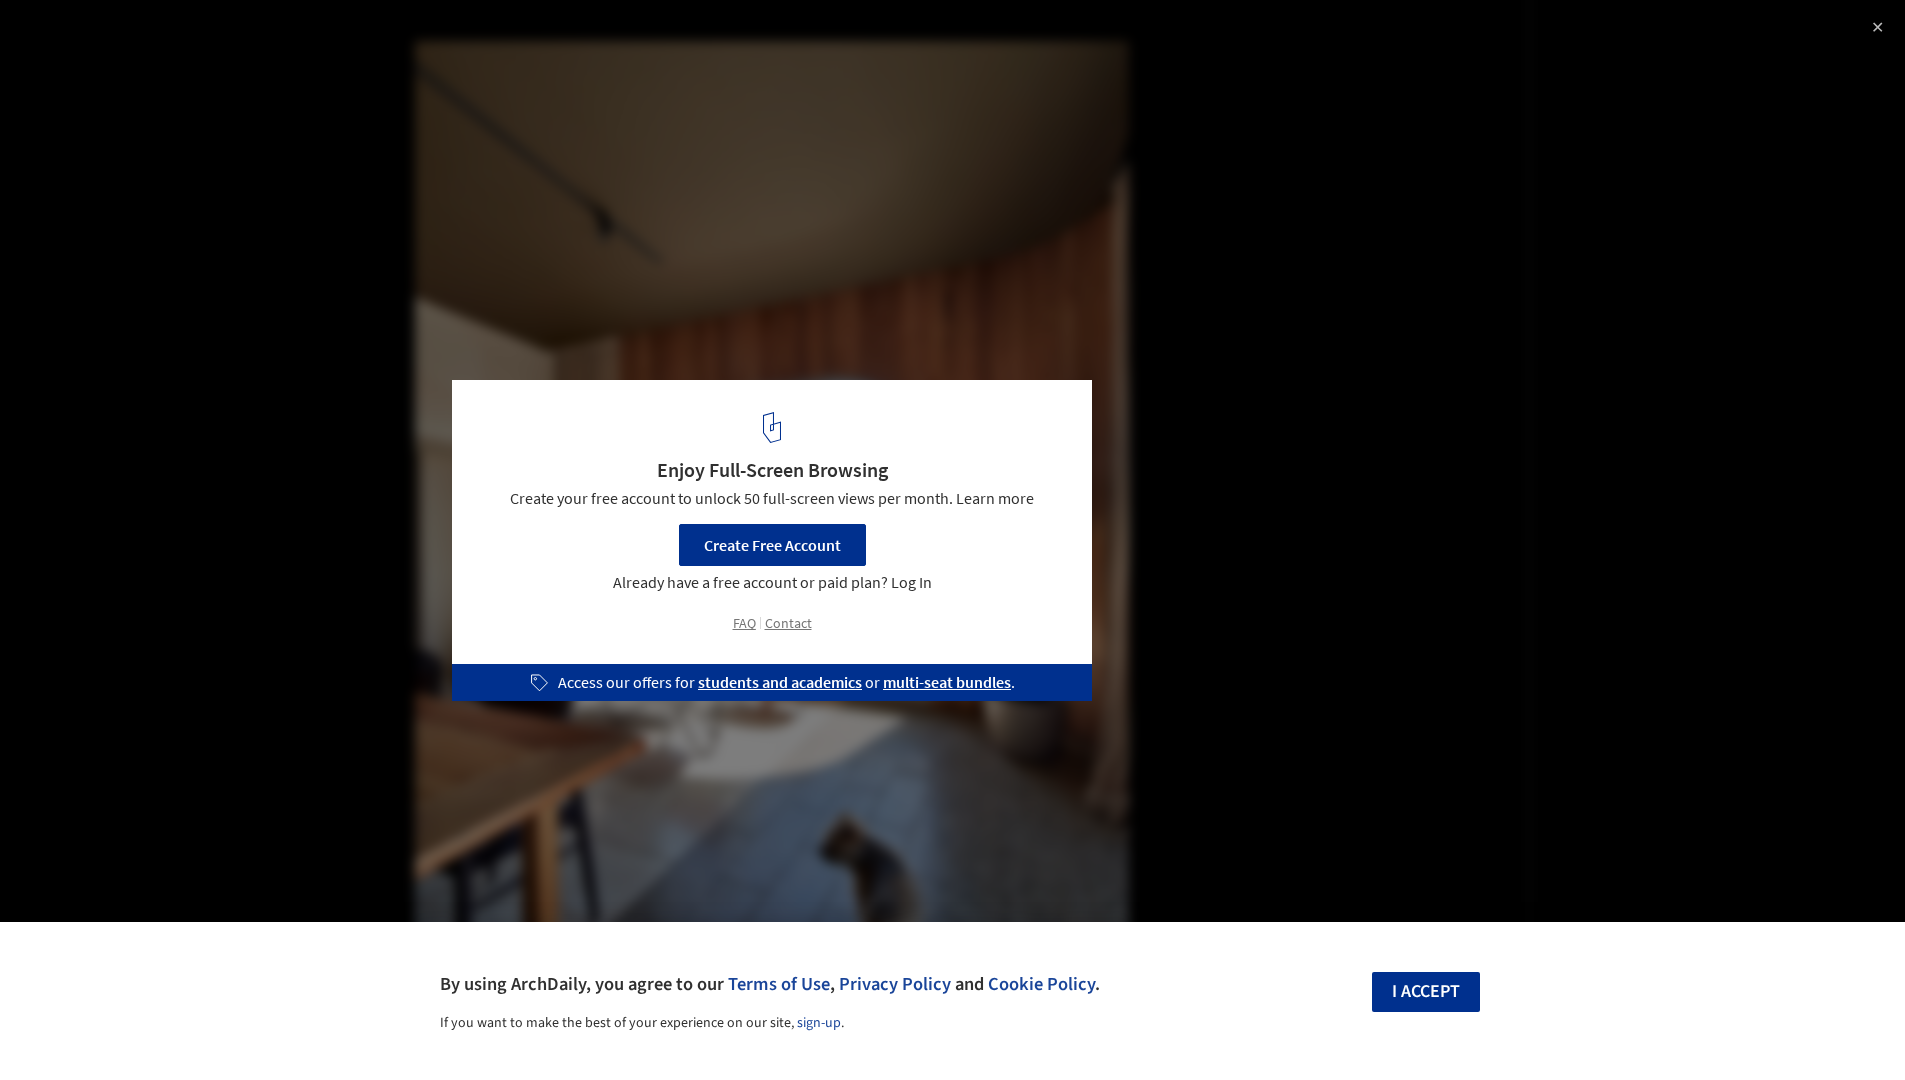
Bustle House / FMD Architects (170, 36)
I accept (1426, 991)
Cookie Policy (1041, 984)
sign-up (819, 1023)
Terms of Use (779, 984)
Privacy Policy (895, 984)
